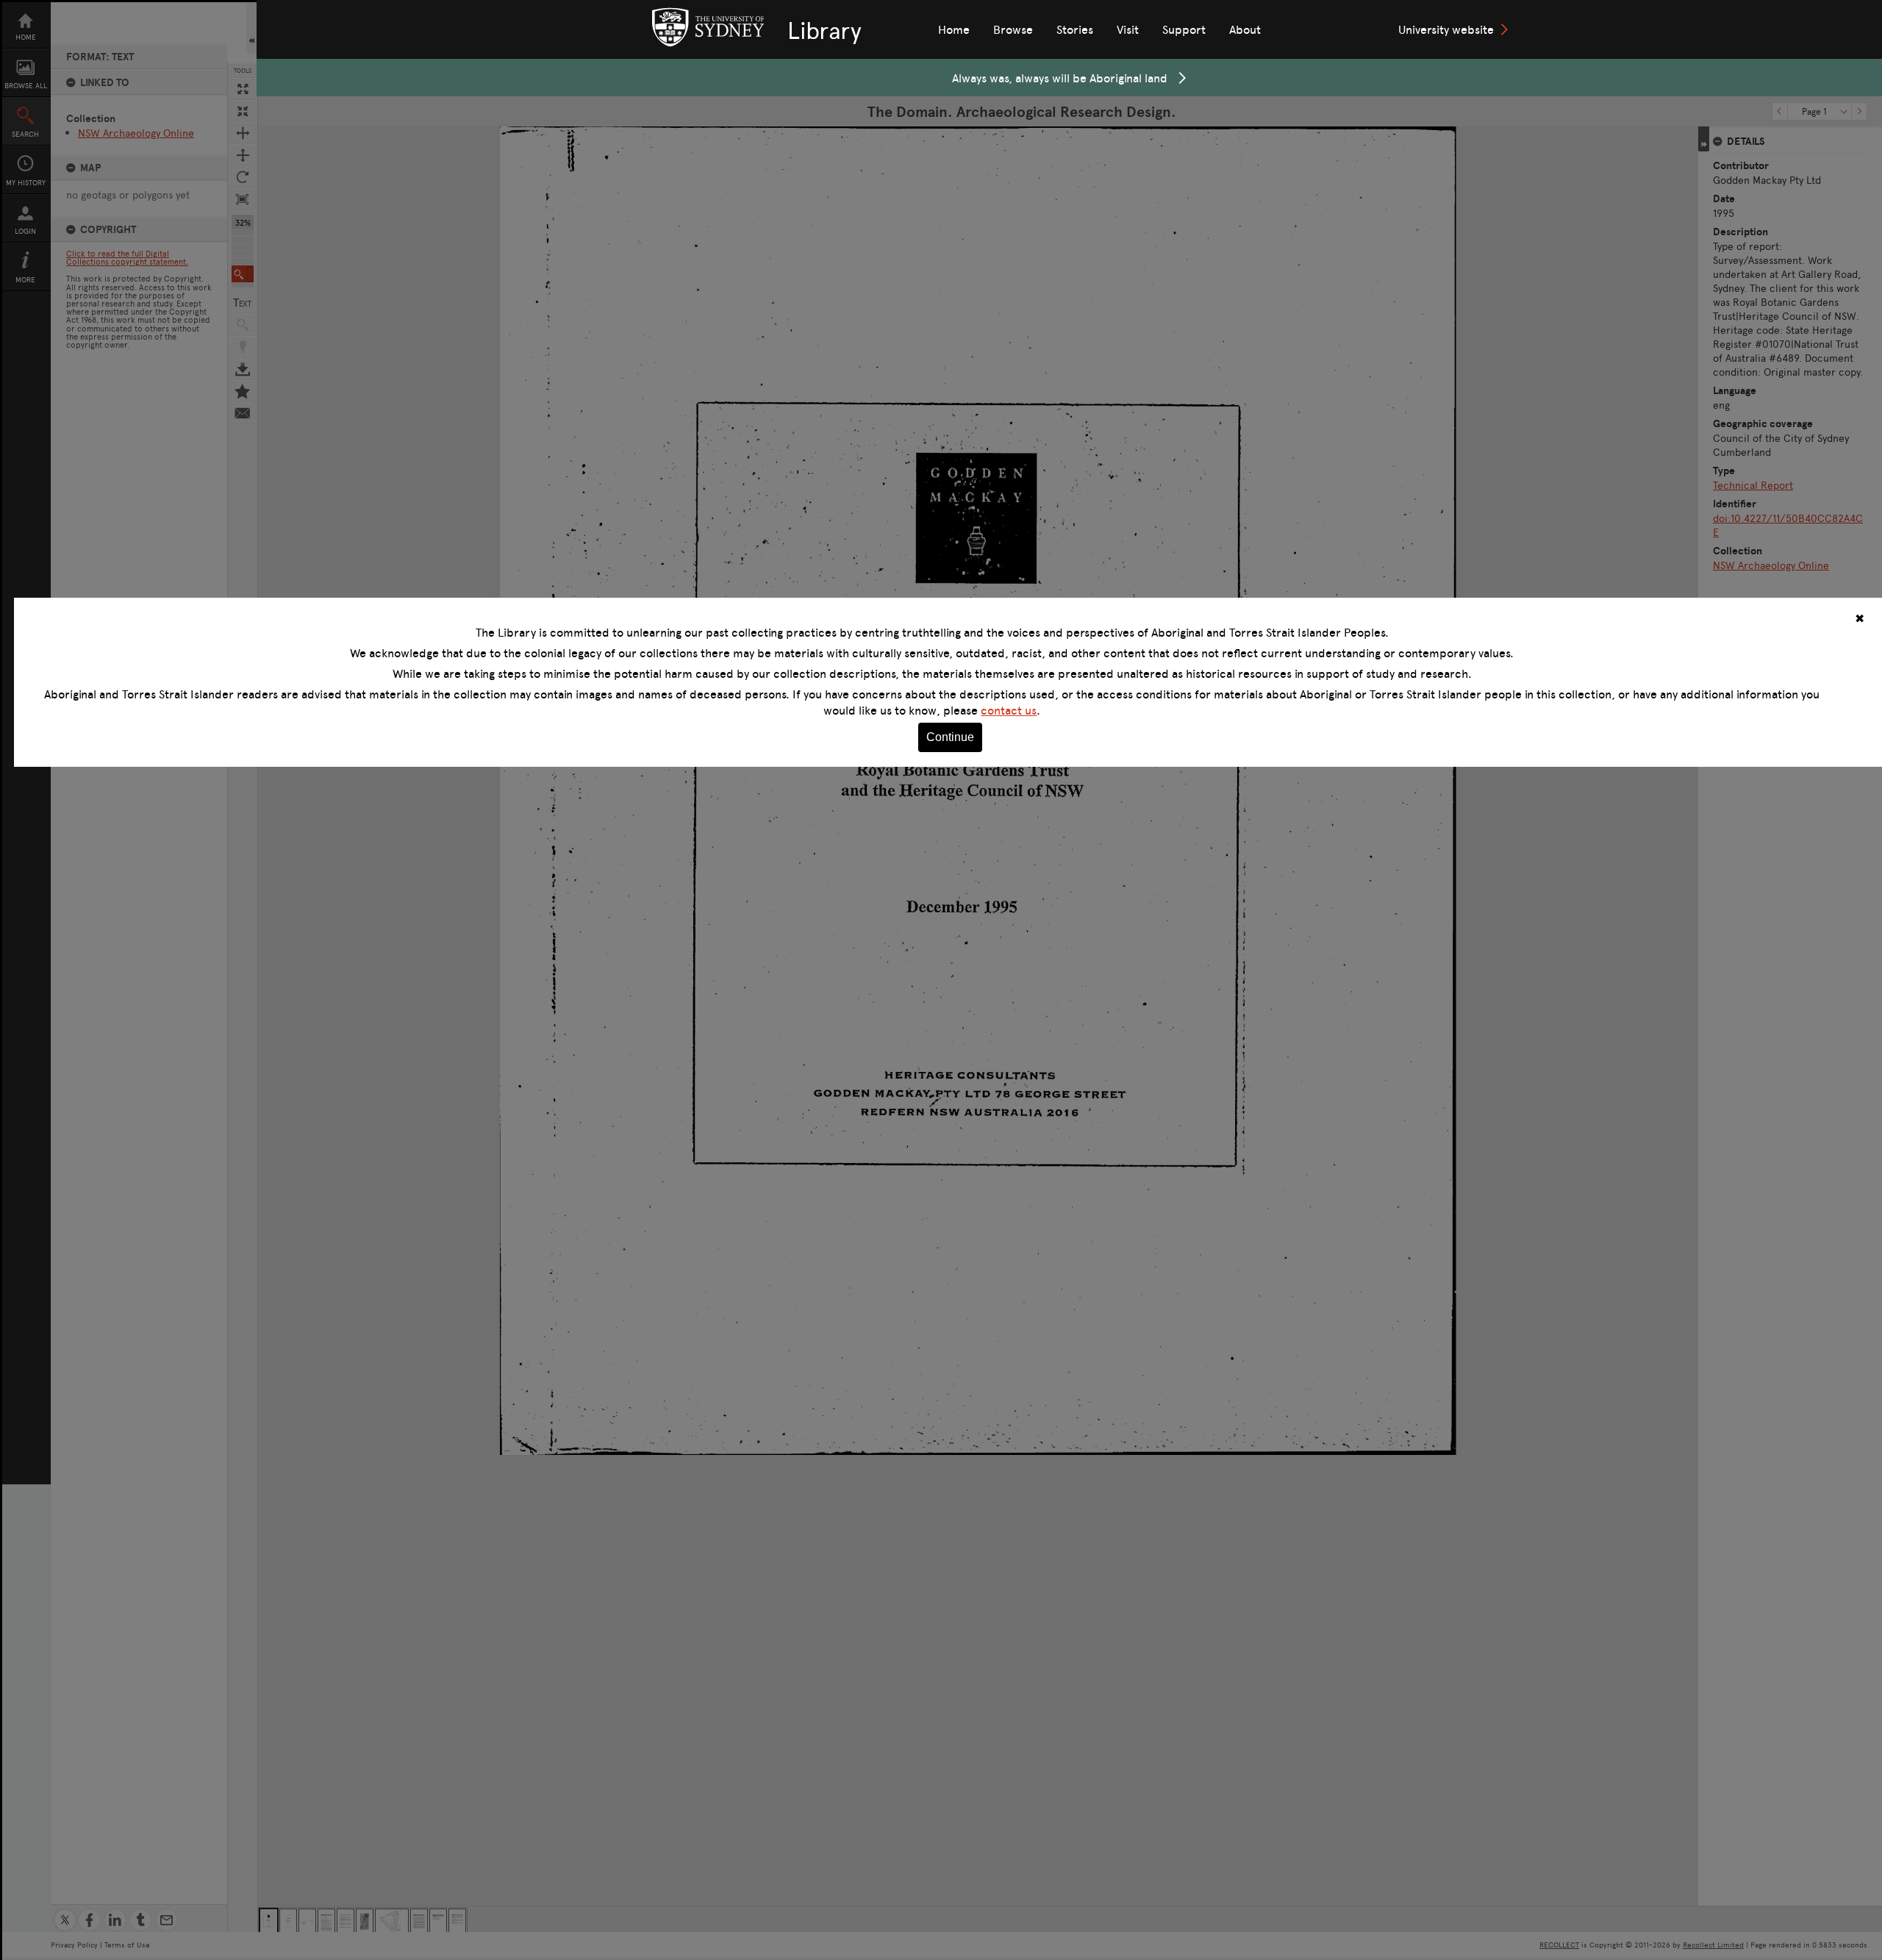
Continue (950, 737)
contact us (1009, 710)
